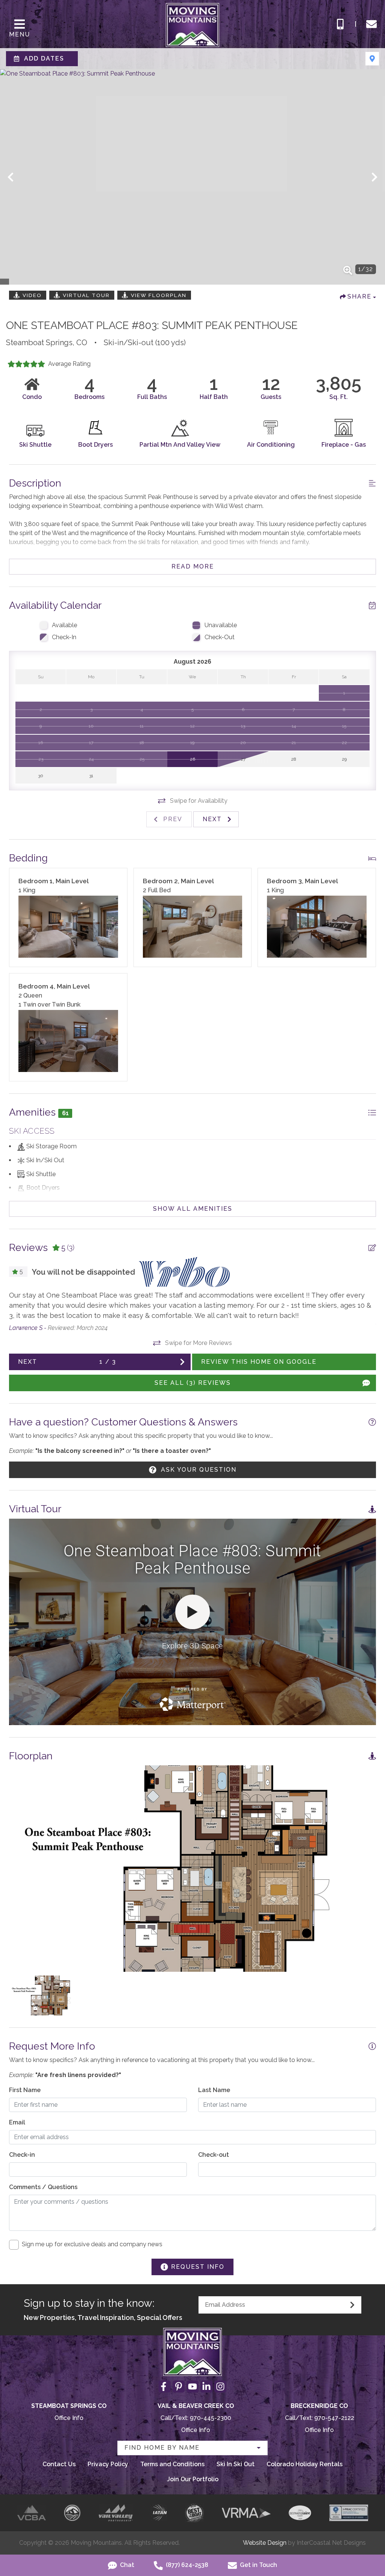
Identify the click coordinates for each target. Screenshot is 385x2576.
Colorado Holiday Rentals (305, 2464)
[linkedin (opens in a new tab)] (206, 2386)
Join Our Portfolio (193, 2479)
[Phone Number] (340, 24)
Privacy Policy (108, 2464)
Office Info (69, 2418)
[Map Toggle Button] (372, 59)
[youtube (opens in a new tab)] (192, 2386)
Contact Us (59, 2464)
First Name (25, 2090)
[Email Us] (371, 24)
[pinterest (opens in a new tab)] (179, 2386)
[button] (11, 177)
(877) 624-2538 (186, 2565)
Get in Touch (258, 2565)
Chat (126, 2565)
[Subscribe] (352, 2305)
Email (17, 2122)
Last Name (214, 2090)
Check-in (22, 2155)
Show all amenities (193, 1209)
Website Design (265, 2543)
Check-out (214, 2155)
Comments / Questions (43, 2187)
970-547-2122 (334, 2418)
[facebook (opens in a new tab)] (165, 2386)
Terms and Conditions (172, 2464)
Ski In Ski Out (236, 2464)
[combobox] (192, 2448)
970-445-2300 (211, 2418)
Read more (193, 566)
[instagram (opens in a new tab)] (220, 2386)
